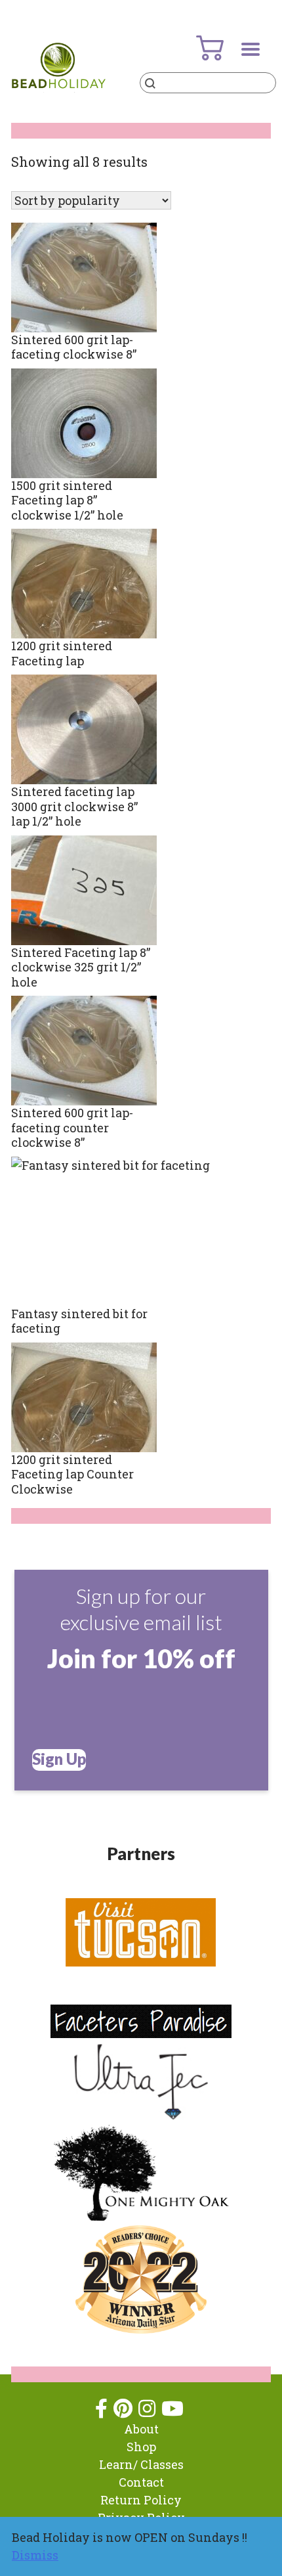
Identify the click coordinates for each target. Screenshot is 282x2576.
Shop (141, 2447)
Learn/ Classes (141, 2464)
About (141, 2429)
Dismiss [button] (35, 2555)
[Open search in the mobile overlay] (208, 83)
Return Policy (141, 2500)
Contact (141, 2482)
